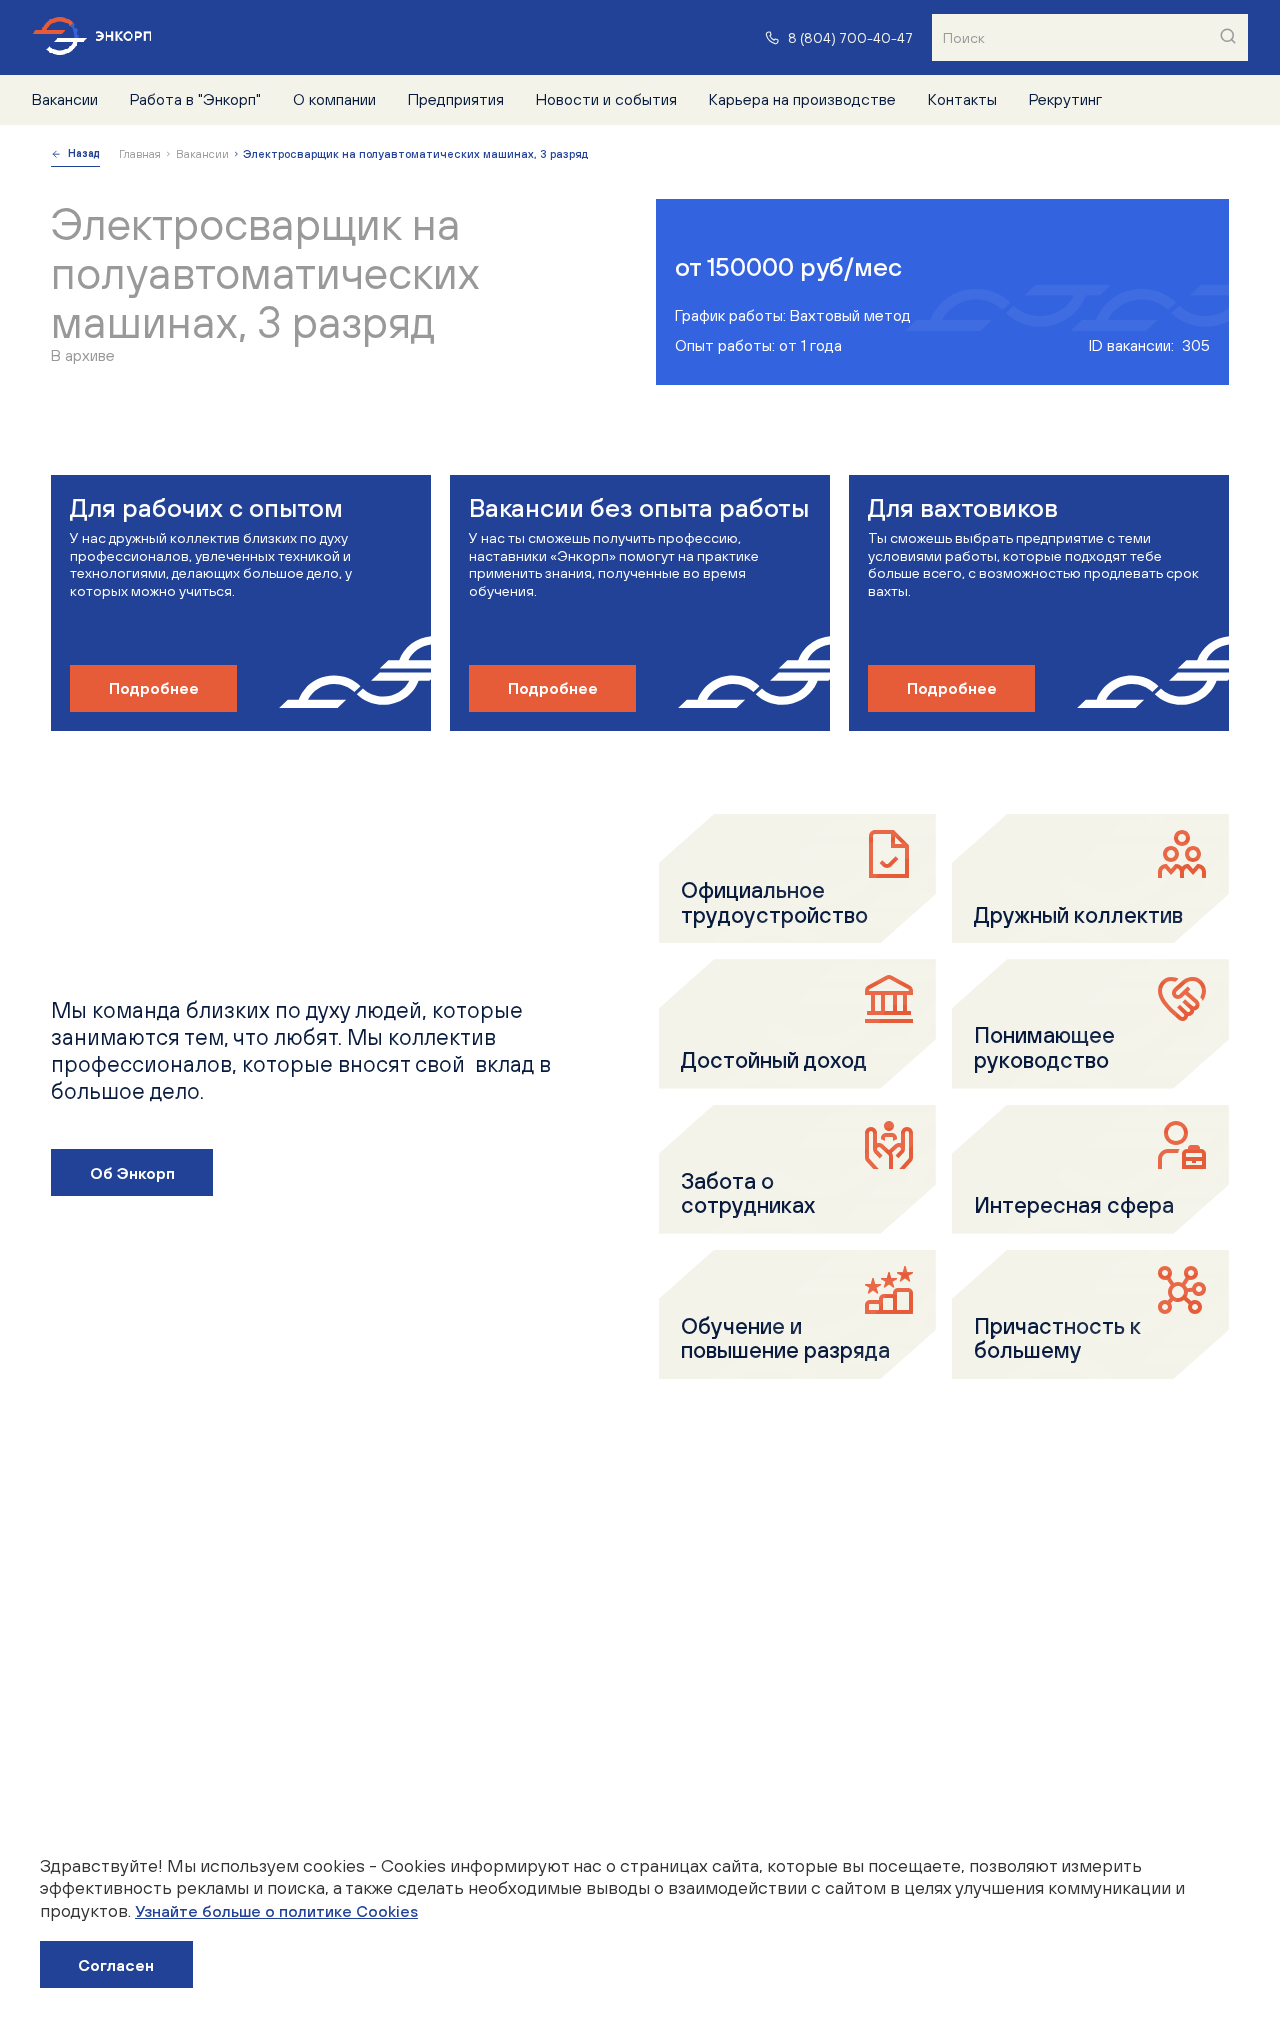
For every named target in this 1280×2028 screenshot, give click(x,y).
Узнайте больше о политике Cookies (276, 1911)
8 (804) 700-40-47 (850, 37)
